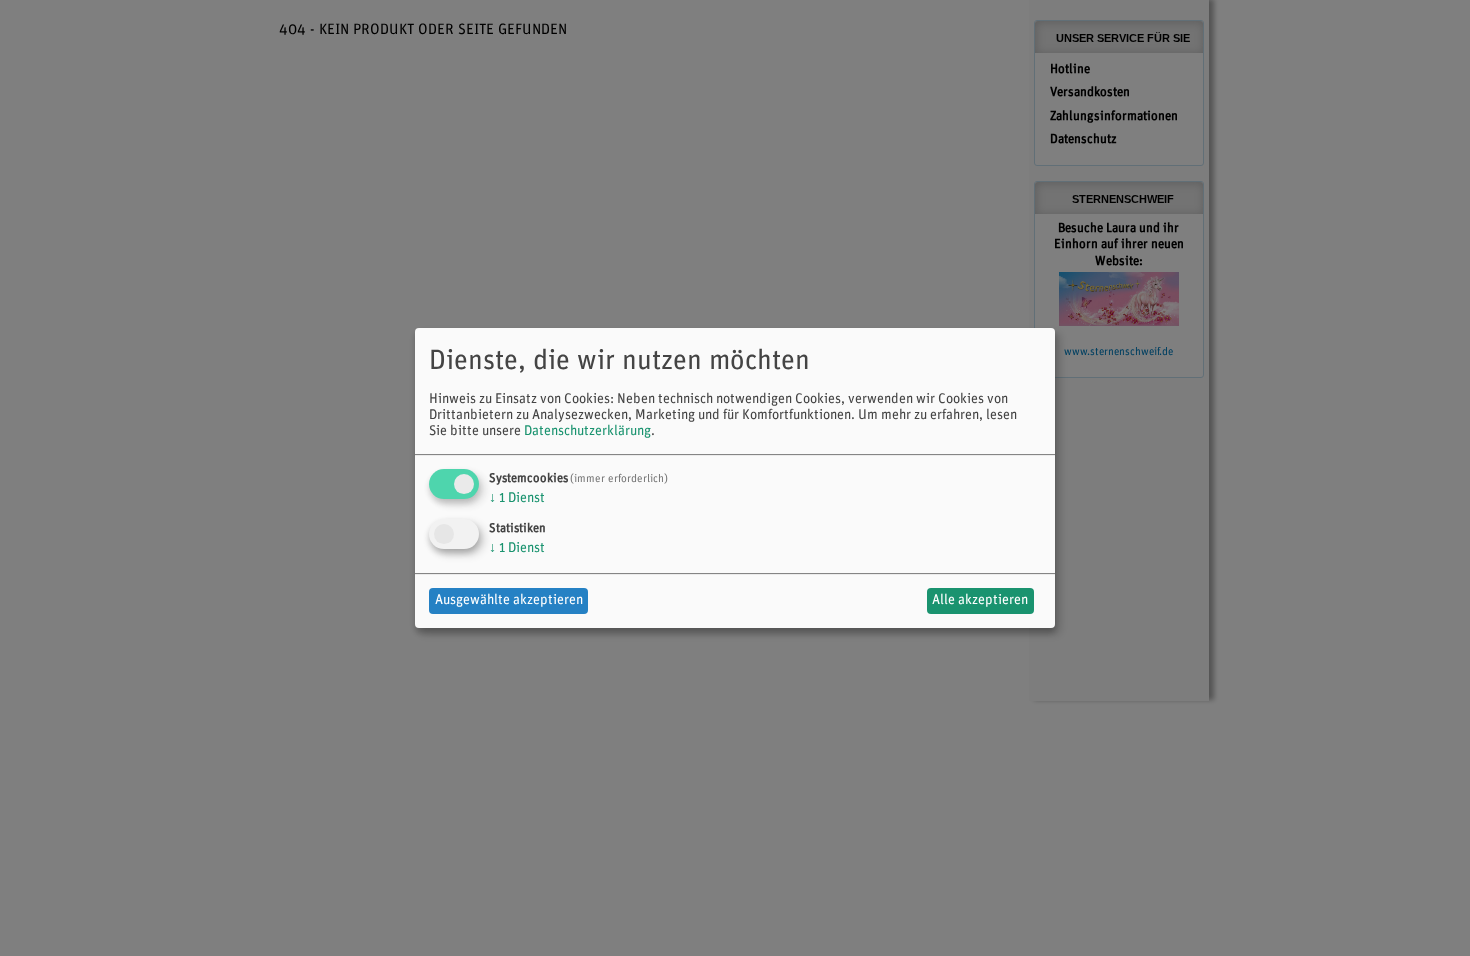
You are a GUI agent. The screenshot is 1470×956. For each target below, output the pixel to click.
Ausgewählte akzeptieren (509, 600)
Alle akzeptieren (980, 600)
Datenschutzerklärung (587, 431)
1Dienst (517, 498)
